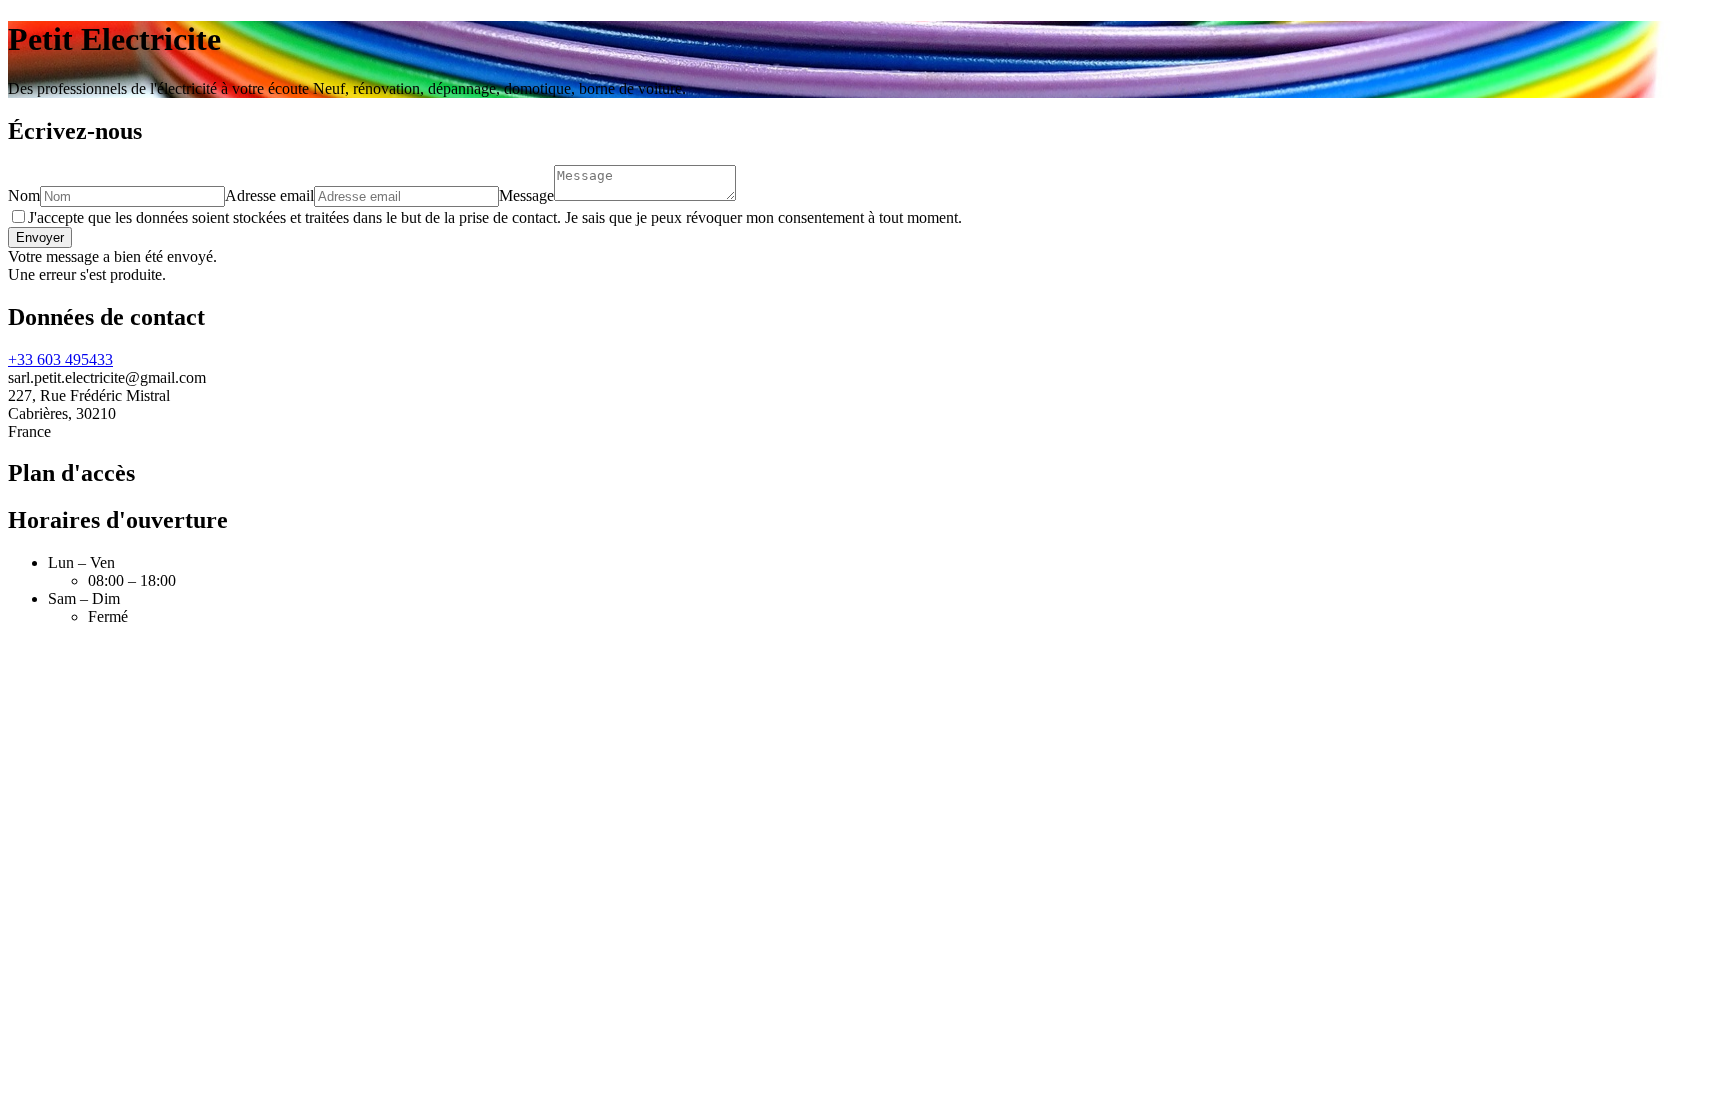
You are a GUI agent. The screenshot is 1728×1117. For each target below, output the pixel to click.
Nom (24, 195)
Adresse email (269, 195)
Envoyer (40, 237)
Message (526, 195)
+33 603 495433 (60, 359)
